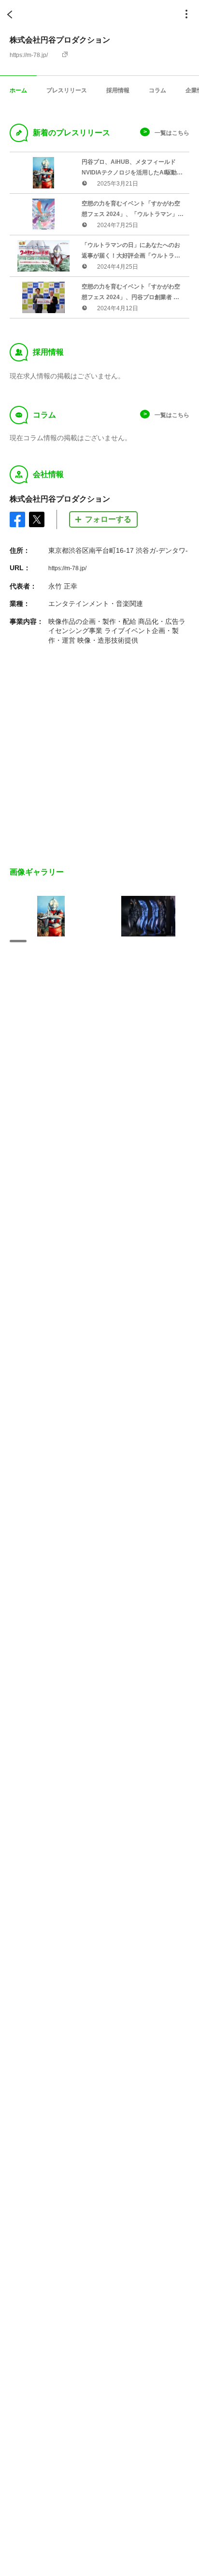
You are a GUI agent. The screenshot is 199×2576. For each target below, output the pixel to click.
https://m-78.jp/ (29, 55)
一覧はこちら (172, 133)
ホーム (18, 90)
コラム (157, 90)
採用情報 (118, 90)
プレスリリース (67, 90)
